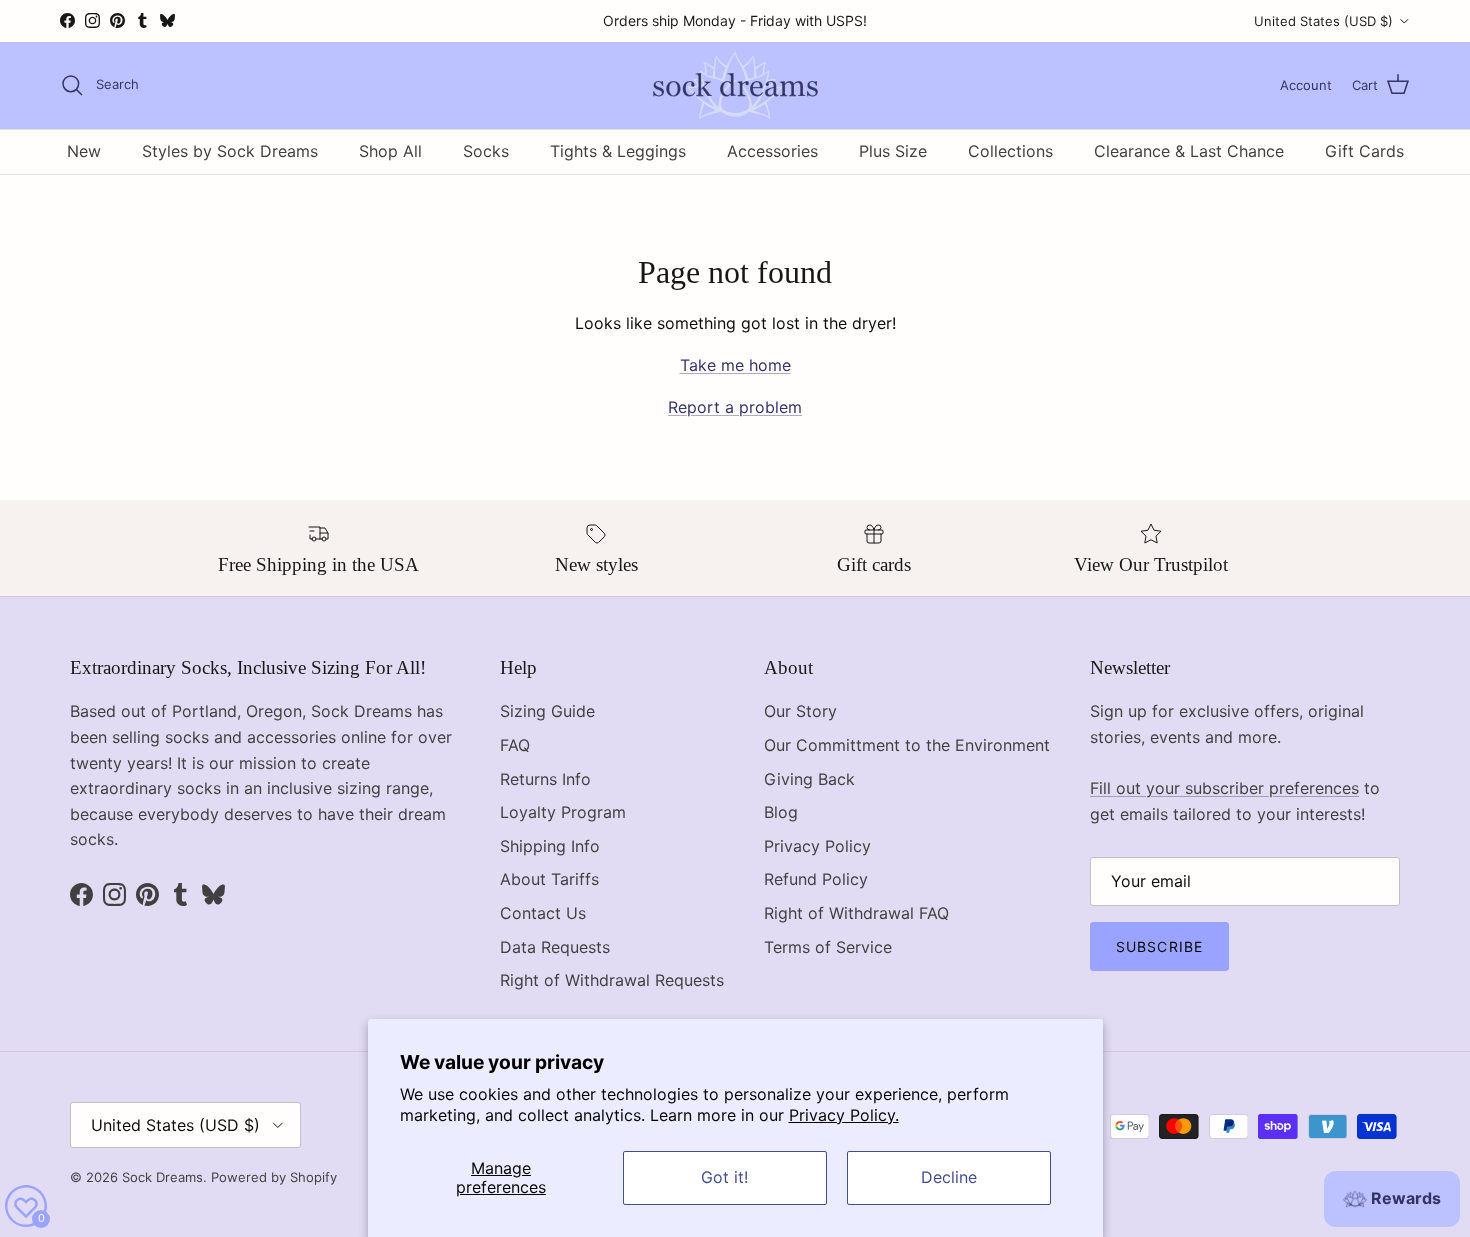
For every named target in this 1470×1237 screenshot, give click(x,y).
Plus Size (893, 151)
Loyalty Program (563, 812)
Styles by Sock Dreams (230, 151)
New (84, 151)
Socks (486, 151)
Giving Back (809, 779)
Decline (949, 1177)
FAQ (515, 745)
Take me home (735, 365)
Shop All (390, 151)
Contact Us (543, 913)
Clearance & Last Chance (1189, 151)
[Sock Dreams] (735, 85)
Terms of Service (828, 947)
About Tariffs (549, 879)
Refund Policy (816, 879)
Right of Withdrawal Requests (612, 980)
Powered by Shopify (274, 1177)
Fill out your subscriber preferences (1224, 788)
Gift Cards (1364, 151)
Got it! (724, 1177)
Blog (781, 812)
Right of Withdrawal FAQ (856, 913)
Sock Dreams (162, 1177)
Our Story (800, 711)
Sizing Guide (547, 711)
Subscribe (1159, 946)
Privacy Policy (817, 846)
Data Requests (555, 947)
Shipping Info (550, 846)
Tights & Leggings (618, 151)
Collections (1010, 151)
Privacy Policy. (844, 1115)
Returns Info (545, 779)
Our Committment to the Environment (907, 745)
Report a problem (735, 407)
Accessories (772, 151)
